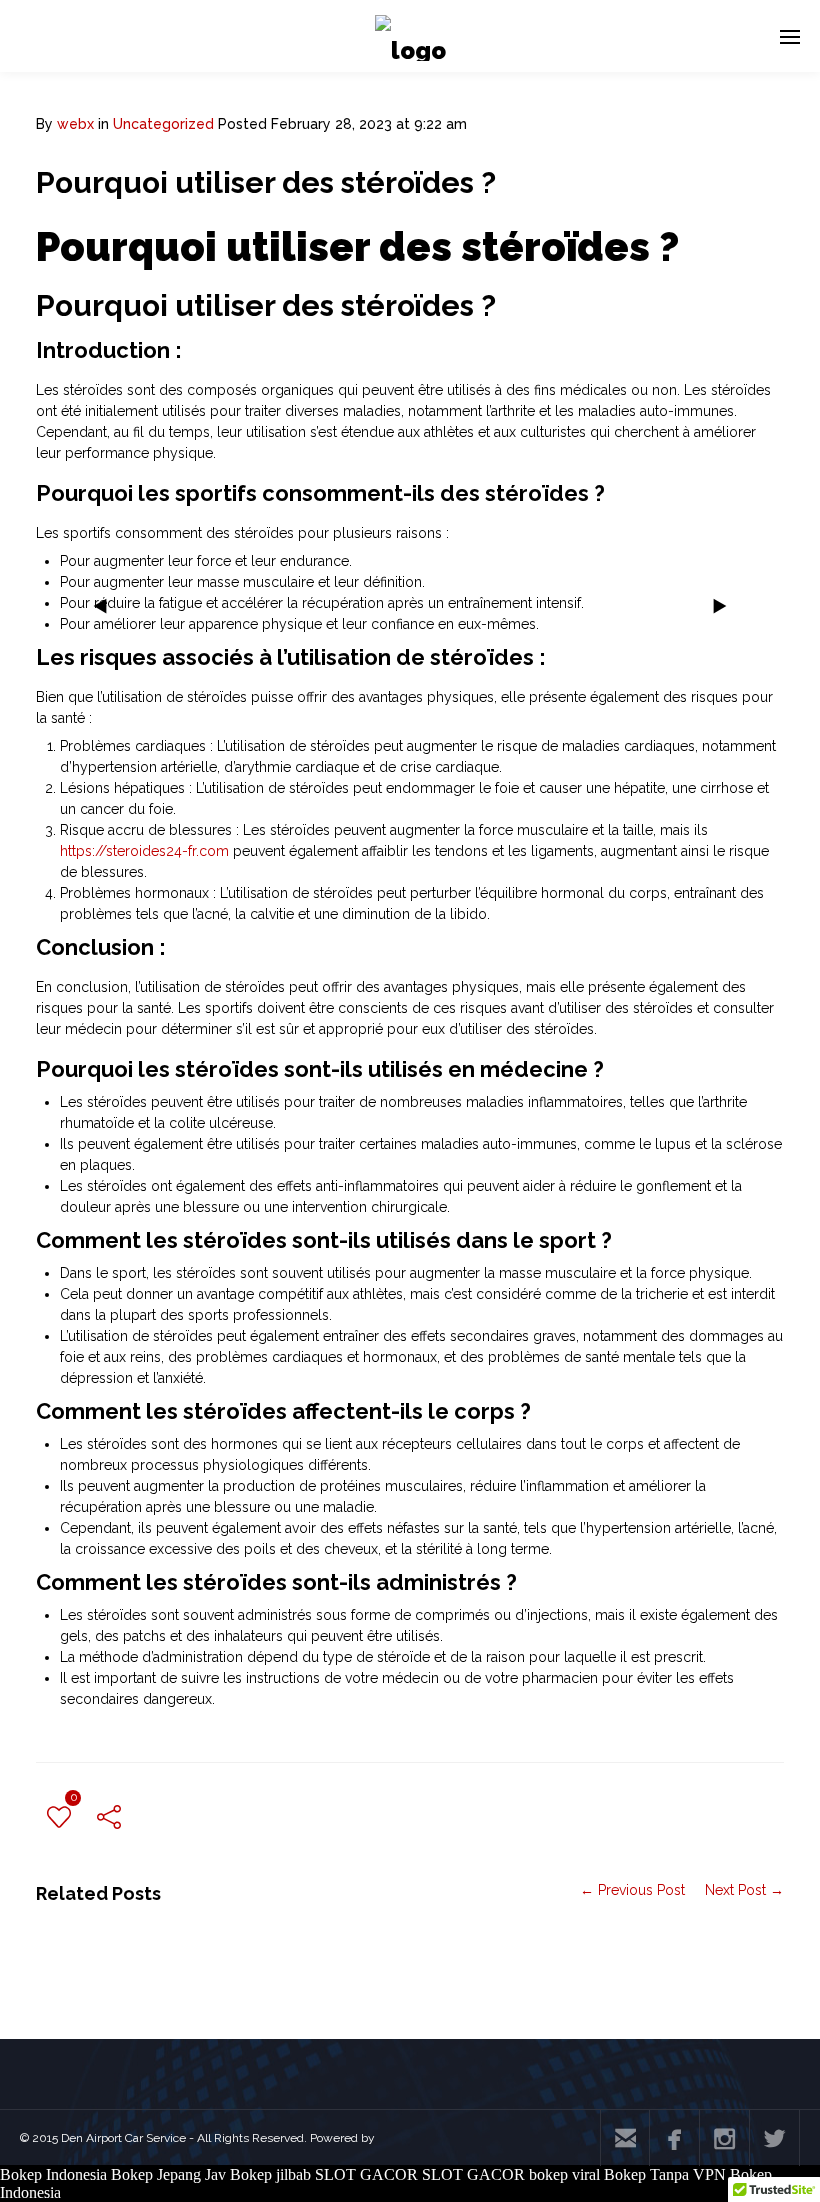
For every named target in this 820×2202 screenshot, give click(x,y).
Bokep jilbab (270, 2174)
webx (75, 124)
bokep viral (564, 2174)
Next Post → (744, 1890)
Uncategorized (163, 124)
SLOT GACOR (366, 2174)
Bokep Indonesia (53, 2174)
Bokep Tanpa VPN (665, 2174)
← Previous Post (632, 1890)
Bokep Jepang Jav (168, 2174)
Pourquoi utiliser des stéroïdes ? (266, 182)
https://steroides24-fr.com (144, 851)
